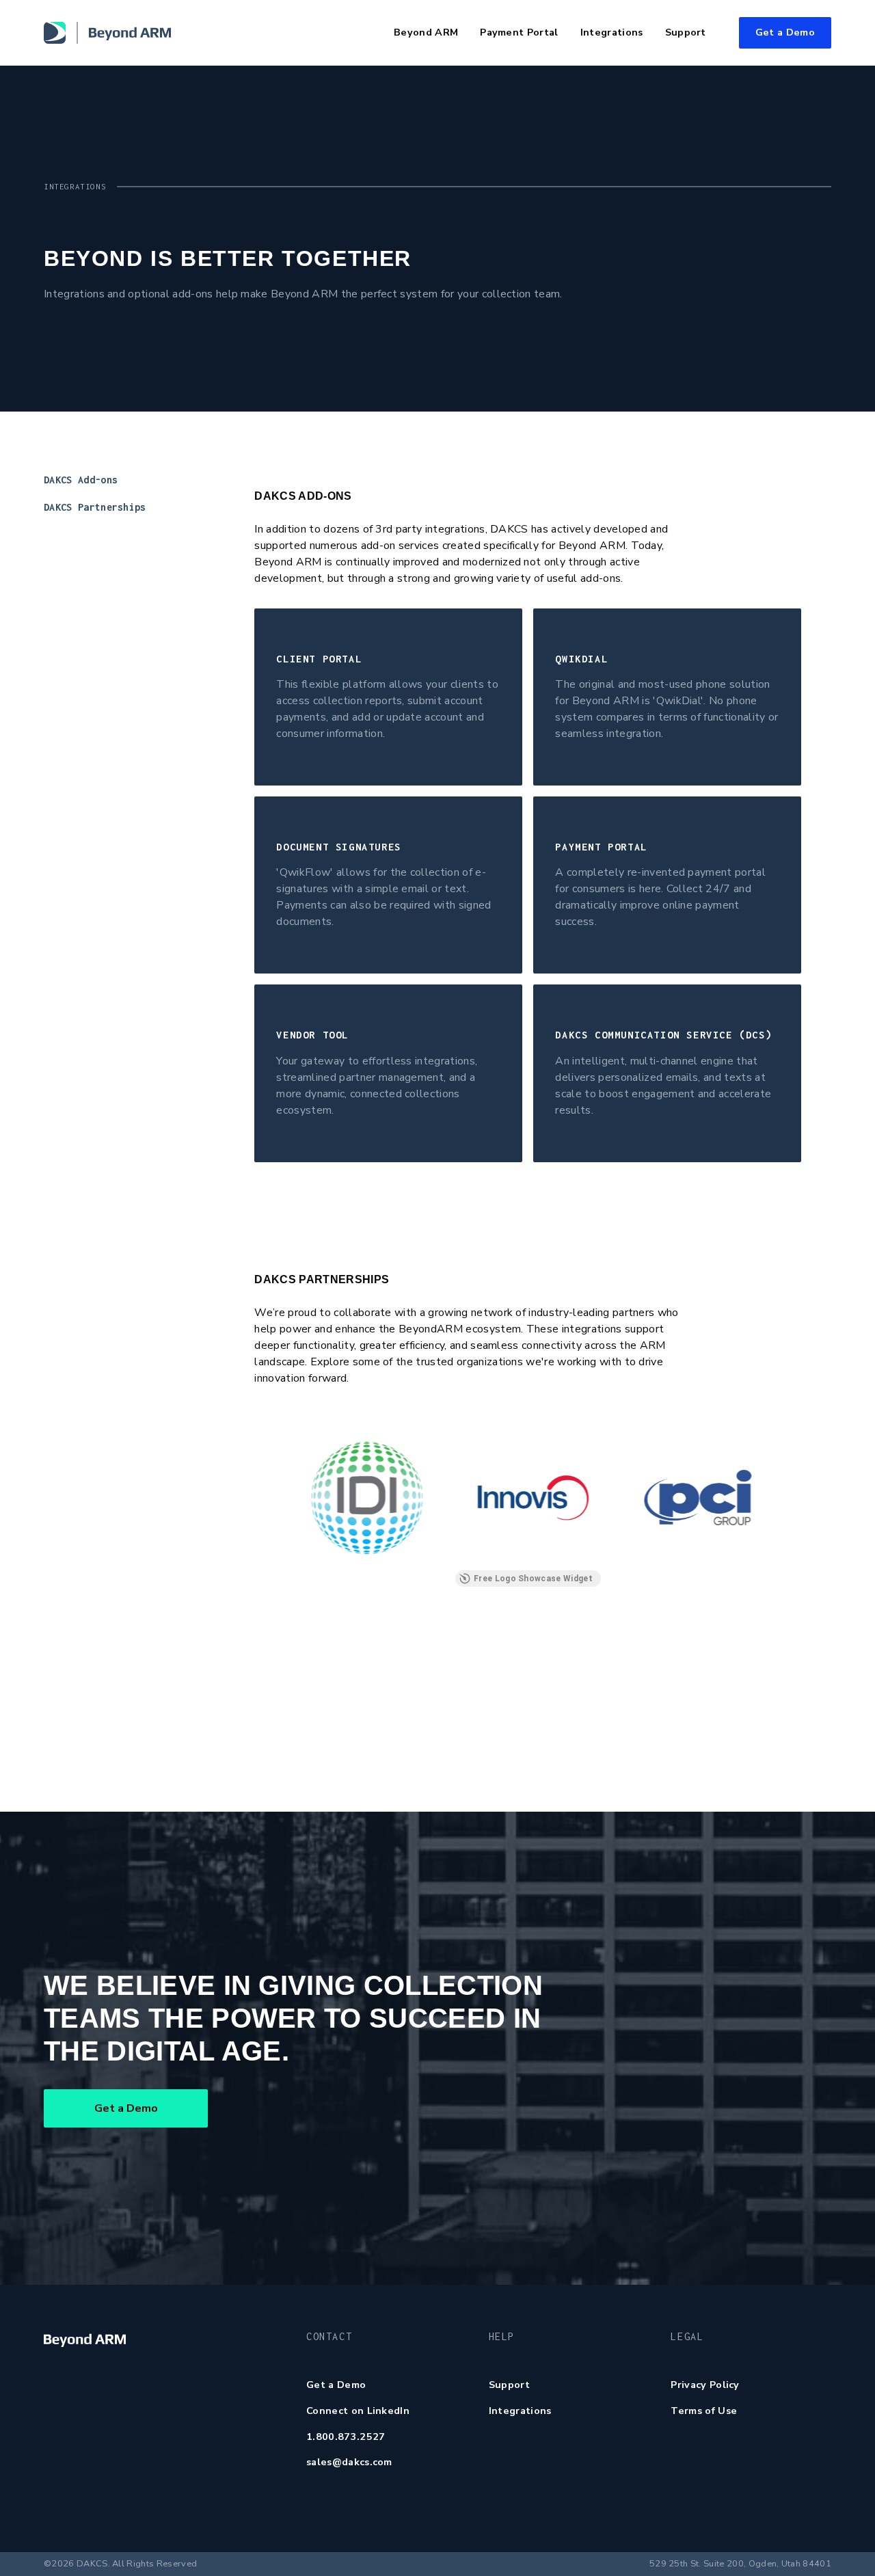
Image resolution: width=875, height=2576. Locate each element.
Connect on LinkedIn (358, 2411)
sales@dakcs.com (349, 2462)
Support (509, 2385)
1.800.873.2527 (346, 2437)
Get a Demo (785, 32)
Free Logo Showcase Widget (533, 1579)
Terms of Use (704, 2411)
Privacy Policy (705, 2385)
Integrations (520, 2411)
